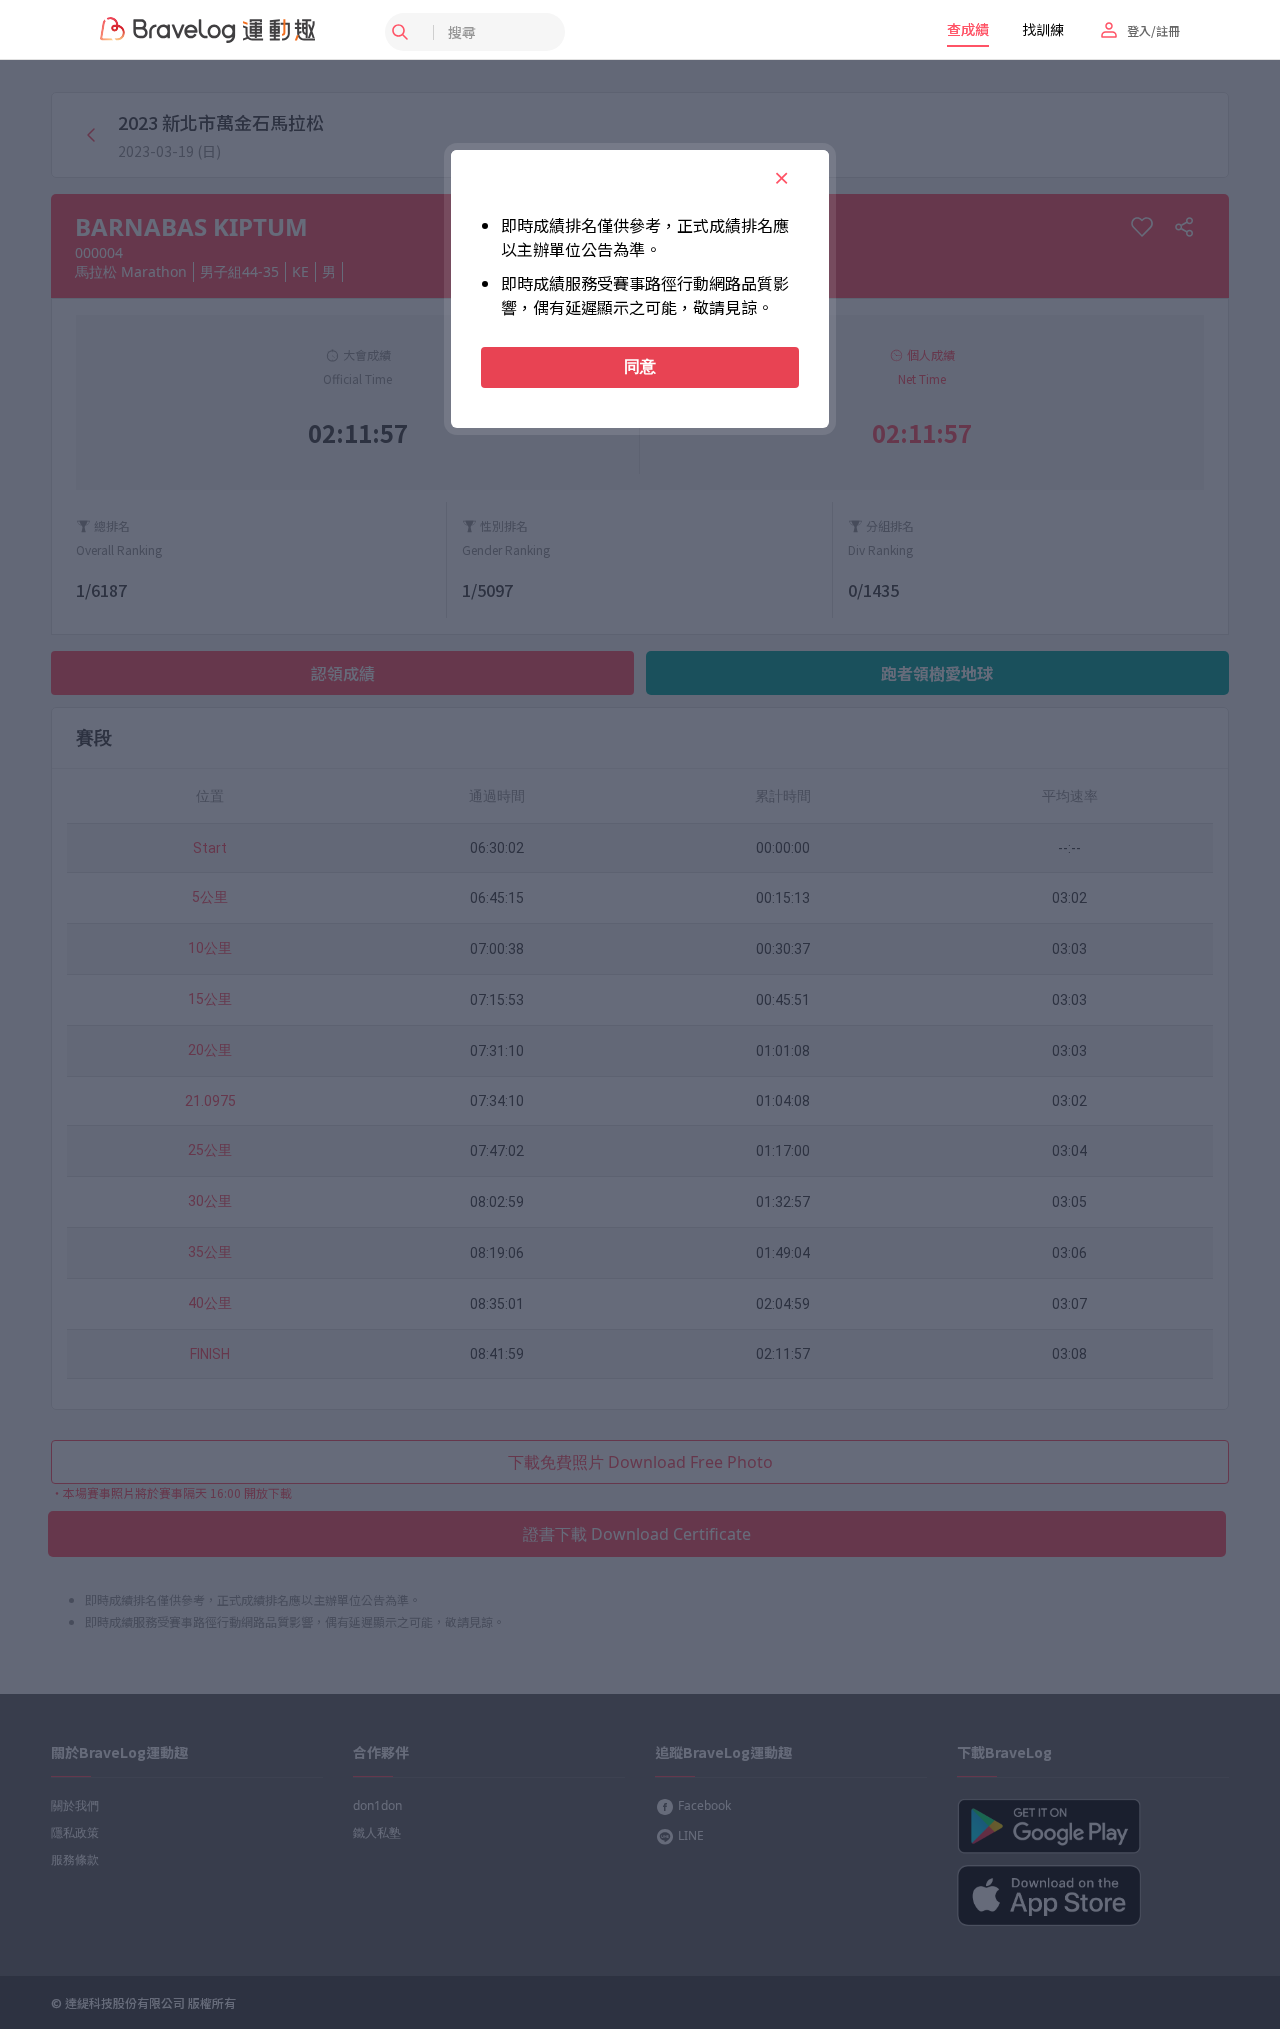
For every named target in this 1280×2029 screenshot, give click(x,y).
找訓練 (1043, 29)
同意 (640, 366)
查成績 (968, 29)
